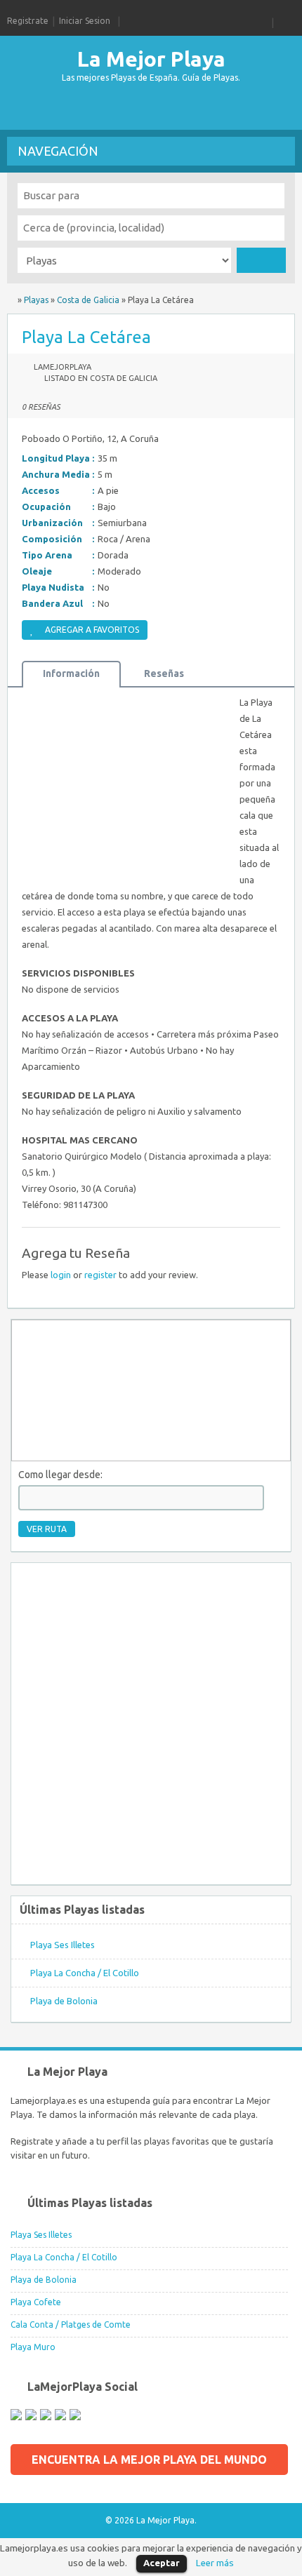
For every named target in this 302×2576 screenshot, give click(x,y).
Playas (36, 300)
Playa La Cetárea (86, 337)
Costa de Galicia (88, 300)
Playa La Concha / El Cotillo (85, 1973)
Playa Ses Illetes (63, 1945)
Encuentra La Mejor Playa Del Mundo (149, 2460)
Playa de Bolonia (64, 2001)
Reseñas (164, 673)
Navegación (58, 151)
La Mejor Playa (151, 59)
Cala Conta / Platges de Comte (71, 2325)
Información (71, 673)
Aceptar (162, 2563)
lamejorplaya (63, 367)
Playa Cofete (36, 2302)
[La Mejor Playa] (11, 300)
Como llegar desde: (60, 1475)
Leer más (215, 2563)
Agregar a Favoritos (92, 630)
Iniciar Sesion (85, 21)
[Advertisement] (119, 109)
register (100, 1275)
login (61, 1275)
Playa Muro (33, 2347)
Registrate (28, 21)
